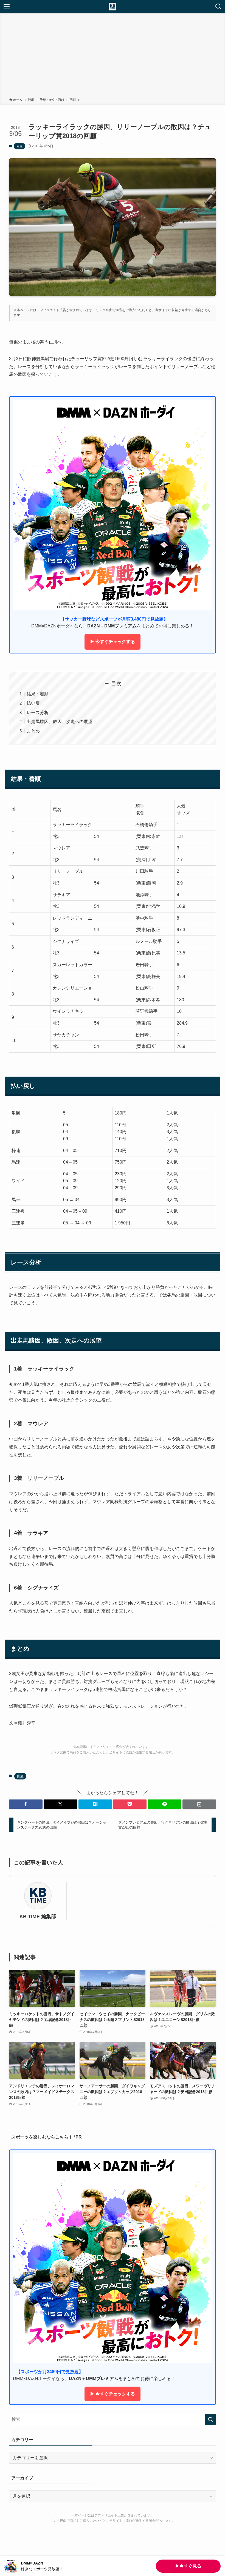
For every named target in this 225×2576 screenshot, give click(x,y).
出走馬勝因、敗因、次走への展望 (60, 722)
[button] (26, 1804)
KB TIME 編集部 (38, 1917)
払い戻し (35, 703)
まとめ (33, 731)
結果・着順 (38, 694)
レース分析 (38, 713)
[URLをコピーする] (199, 1804)
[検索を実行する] (210, 2419)
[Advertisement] (113, 56)
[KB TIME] (113, 7)
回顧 (19, 146)
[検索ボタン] (218, 7)
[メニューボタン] (7, 7)
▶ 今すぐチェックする (113, 642)
